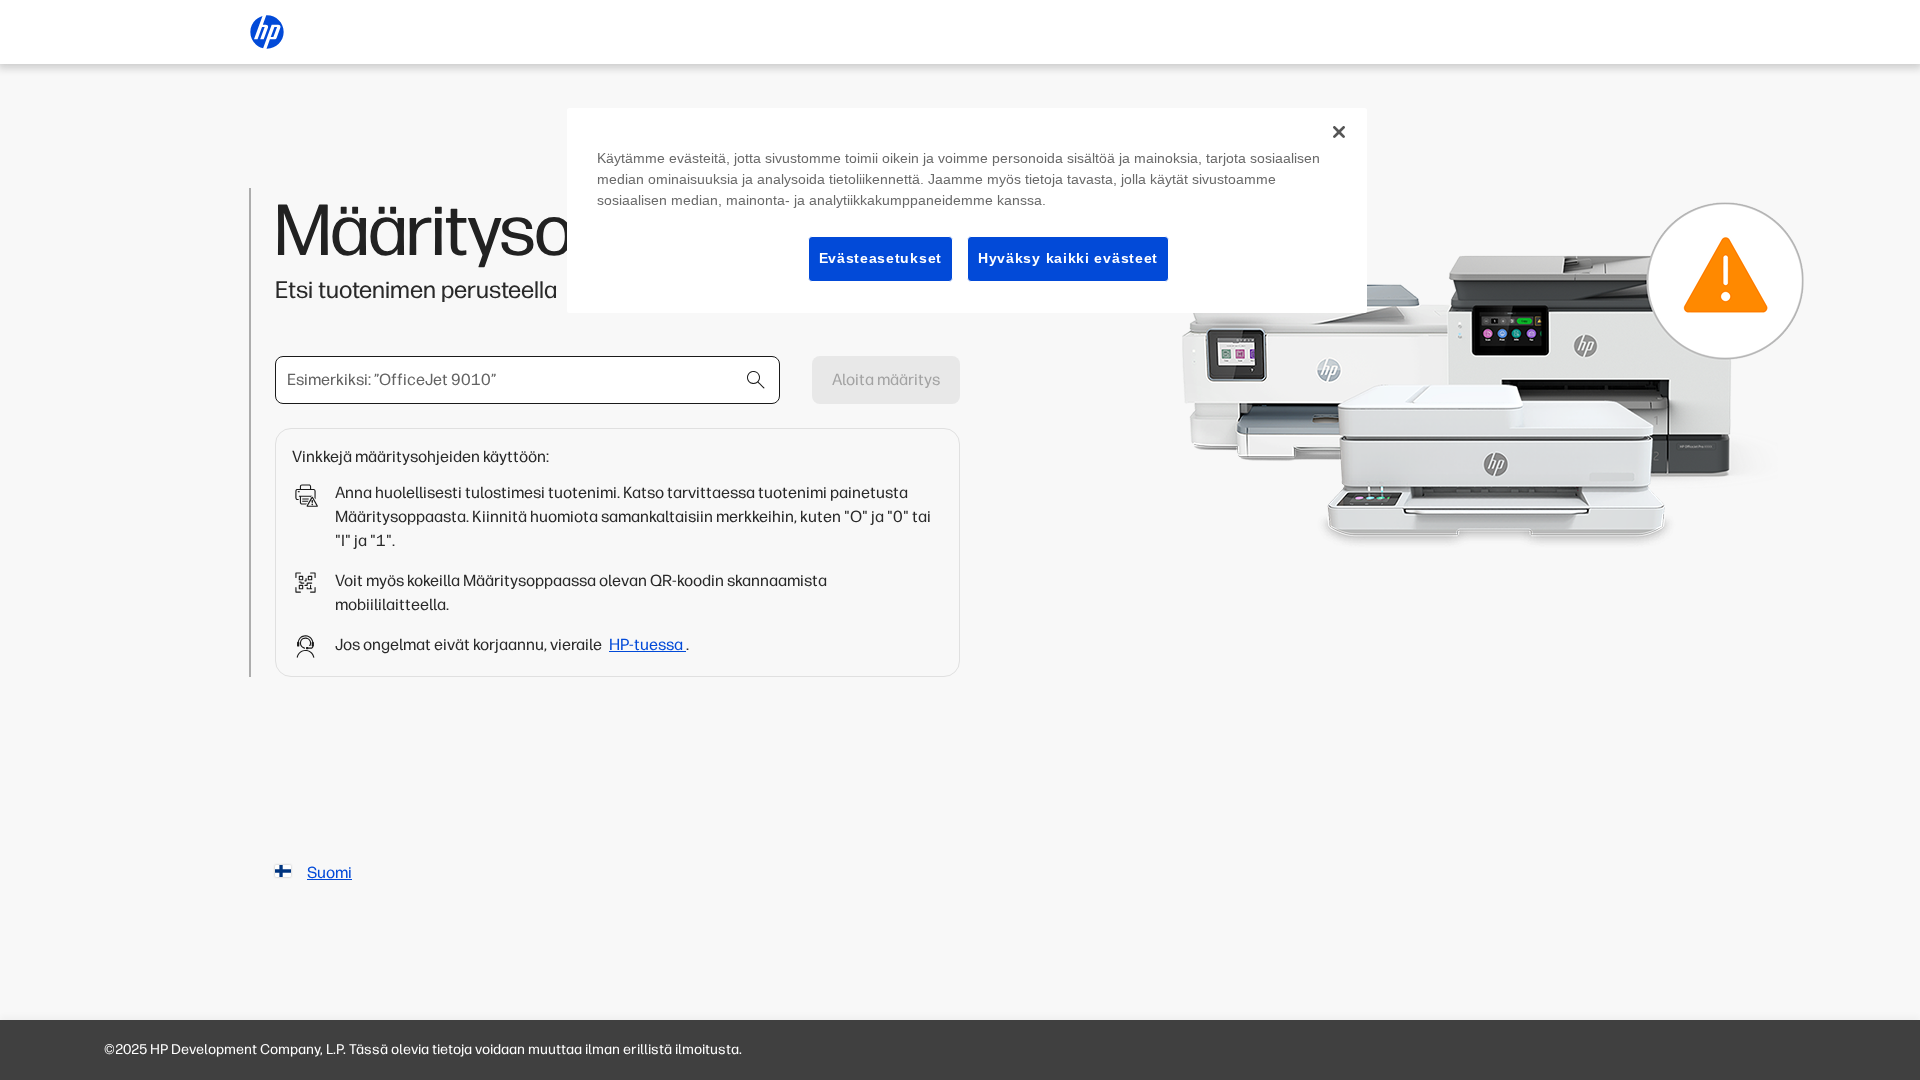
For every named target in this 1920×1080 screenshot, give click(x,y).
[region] (967, 210)
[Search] (756, 380)
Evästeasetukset (881, 258)
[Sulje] (1339, 132)
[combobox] (527, 380)
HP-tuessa (647, 644)
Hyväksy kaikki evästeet (1068, 258)
